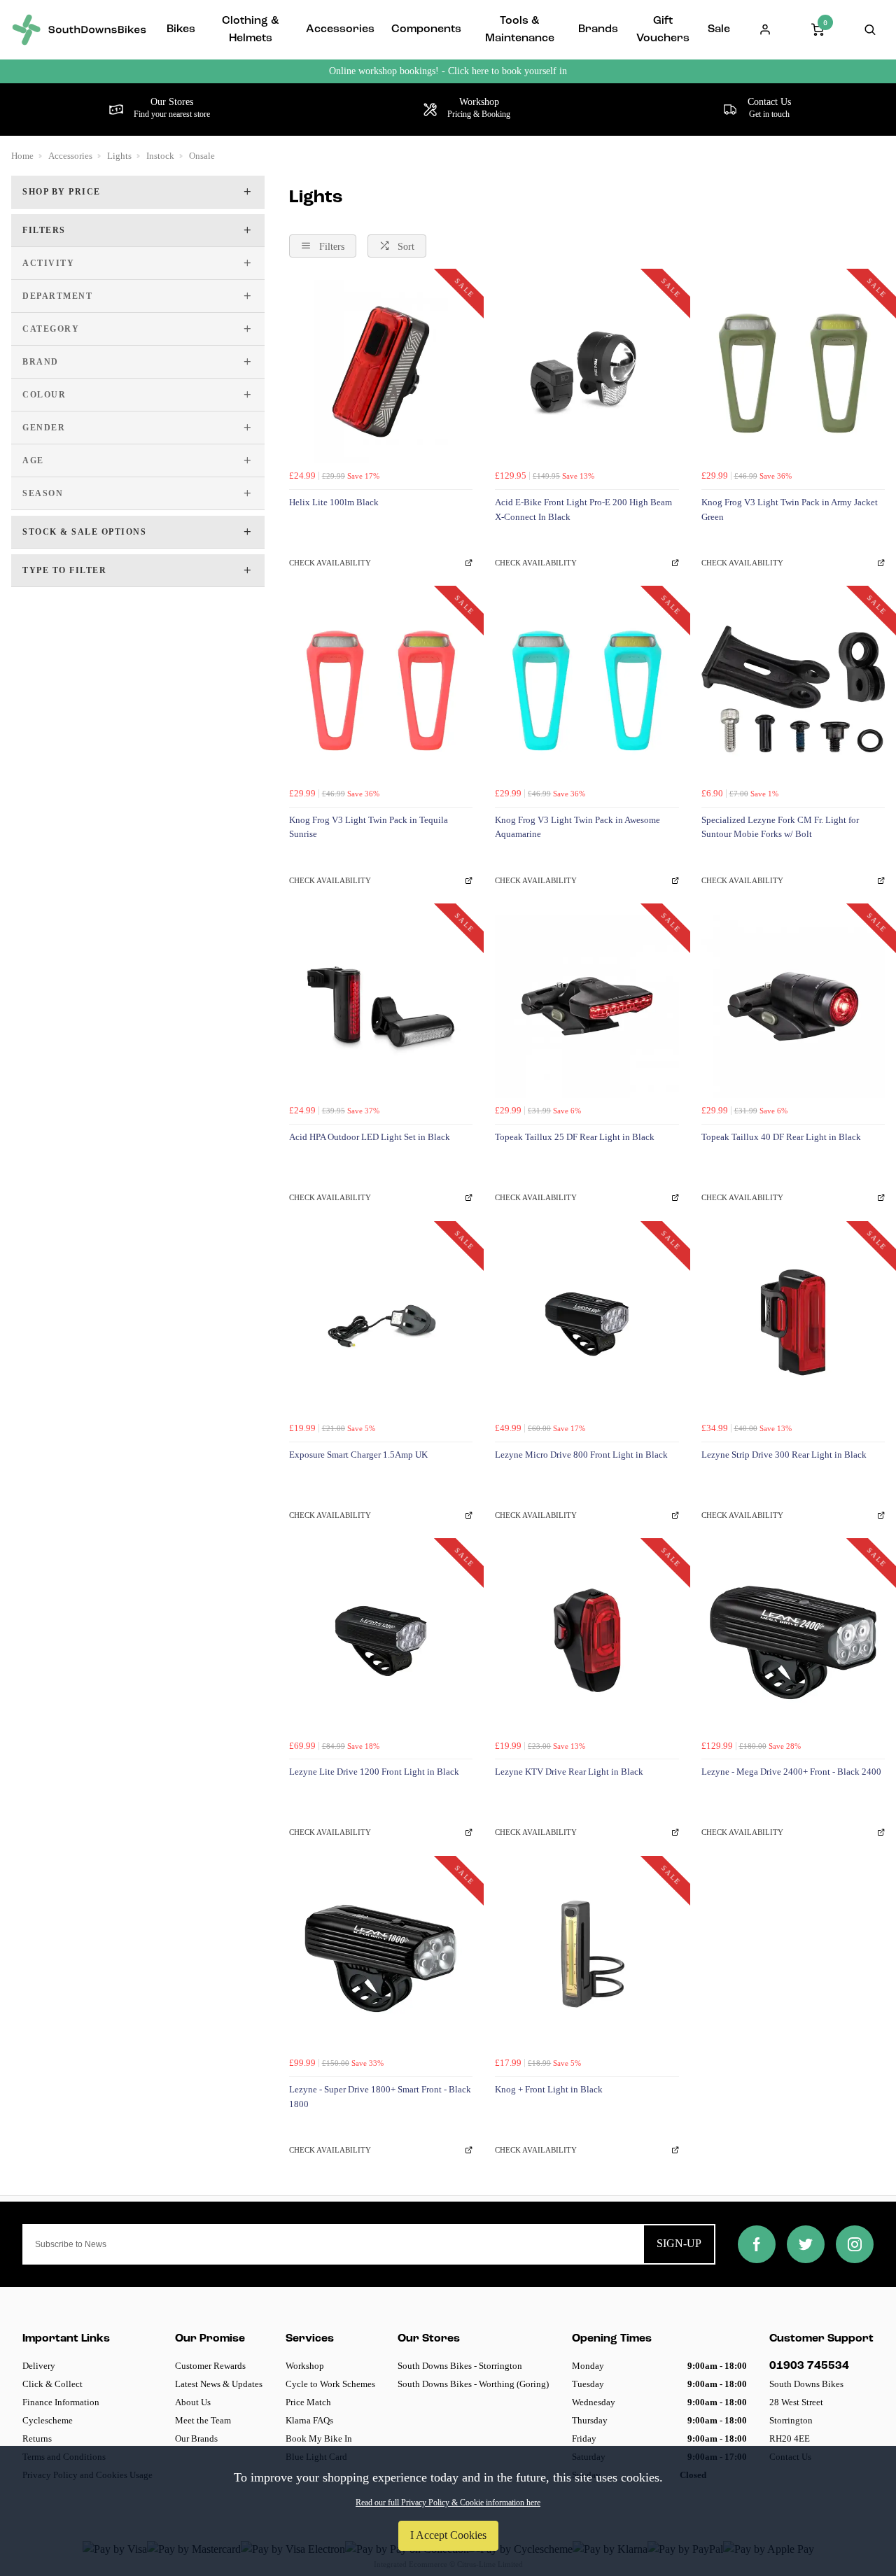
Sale (719, 29)
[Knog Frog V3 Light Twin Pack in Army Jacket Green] (793, 372)
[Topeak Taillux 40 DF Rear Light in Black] (793, 1006)
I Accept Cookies (448, 2535)
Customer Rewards (210, 2366)
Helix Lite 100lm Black (334, 502)
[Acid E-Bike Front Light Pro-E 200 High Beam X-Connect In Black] (587, 372)
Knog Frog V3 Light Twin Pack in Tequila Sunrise (369, 827)
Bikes (181, 29)
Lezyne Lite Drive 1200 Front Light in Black (374, 1772)
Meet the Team (203, 2420)
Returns (37, 2438)
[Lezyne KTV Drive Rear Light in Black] (587, 1641)
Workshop (305, 2366)
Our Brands (196, 2438)
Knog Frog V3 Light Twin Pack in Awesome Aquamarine (577, 827)
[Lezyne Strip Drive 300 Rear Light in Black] (793, 1324)
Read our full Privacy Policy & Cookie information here (448, 2503)
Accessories (340, 29)
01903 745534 (809, 2366)
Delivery (39, 2366)
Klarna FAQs (309, 2420)
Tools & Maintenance (520, 30)
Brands (598, 29)
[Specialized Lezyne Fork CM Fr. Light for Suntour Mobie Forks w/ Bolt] (793, 689)
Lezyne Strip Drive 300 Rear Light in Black (784, 1455)
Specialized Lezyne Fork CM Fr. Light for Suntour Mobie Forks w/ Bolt (780, 827)
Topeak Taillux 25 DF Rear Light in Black (575, 1137)
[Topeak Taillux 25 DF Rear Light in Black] (587, 1006)
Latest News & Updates (219, 2384)
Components (426, 29)
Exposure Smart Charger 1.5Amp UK (358, 1455)
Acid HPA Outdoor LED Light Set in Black (370, 1137)
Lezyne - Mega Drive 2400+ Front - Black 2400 (791, 1772)
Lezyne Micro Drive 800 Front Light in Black (581, 1455)
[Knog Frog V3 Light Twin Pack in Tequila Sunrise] (381, 689)
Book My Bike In (319, 2438)
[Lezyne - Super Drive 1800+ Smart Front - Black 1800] (381, 1959)
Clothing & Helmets (250, 30)
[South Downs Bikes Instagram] (855, 2244)
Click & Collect (52, 2384)
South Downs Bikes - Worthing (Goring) (473, 2384)
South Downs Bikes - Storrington (460, 2366)
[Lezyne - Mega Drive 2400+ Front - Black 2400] (793, 1641)
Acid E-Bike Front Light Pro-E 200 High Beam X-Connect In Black (583, 509)
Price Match (308, 2402)
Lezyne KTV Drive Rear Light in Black (569, 1772)
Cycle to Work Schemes (330, 2384)
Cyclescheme (48, 2420)
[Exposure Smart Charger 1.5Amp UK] (381, 1324)
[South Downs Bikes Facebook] (757, 2244)
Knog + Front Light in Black (549, 2089)
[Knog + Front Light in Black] (587, 1959)
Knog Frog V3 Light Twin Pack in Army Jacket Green (790, 509)
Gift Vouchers (663, 30)
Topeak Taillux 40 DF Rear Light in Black (781, 1137)
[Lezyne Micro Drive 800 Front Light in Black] (587, 1324)
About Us (193, 2402)
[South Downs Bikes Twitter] (806, 2244)
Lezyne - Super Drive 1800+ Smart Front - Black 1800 (380, 2097)
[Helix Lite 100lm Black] (381, 372)
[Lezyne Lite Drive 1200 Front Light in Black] (381, 1641)
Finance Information (61, 2402)
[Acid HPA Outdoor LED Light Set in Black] (381, 1006)
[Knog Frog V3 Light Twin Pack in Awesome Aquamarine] (587, 689)
